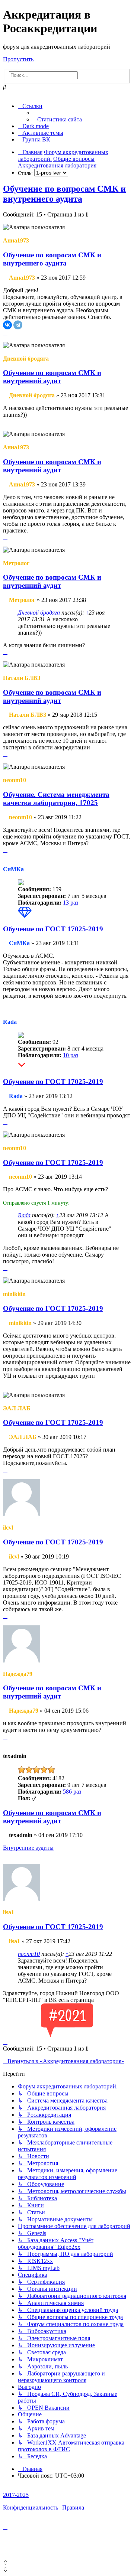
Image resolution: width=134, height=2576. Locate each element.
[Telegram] (18, 325)
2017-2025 (16, 2495)
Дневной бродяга (39, 613)
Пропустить (18, 59)
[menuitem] (57, 119)
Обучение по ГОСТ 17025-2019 (53, 929)
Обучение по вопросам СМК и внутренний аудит (52, 377)
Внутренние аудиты (28, 1848)
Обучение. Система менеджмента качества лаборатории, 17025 (56, 799)
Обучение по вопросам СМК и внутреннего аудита (64, 194)
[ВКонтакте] (7, 325)
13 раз (71, 903)
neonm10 (29, 1954)
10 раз (71, 1055)
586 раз (72, 1792)
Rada (24, 1215)
